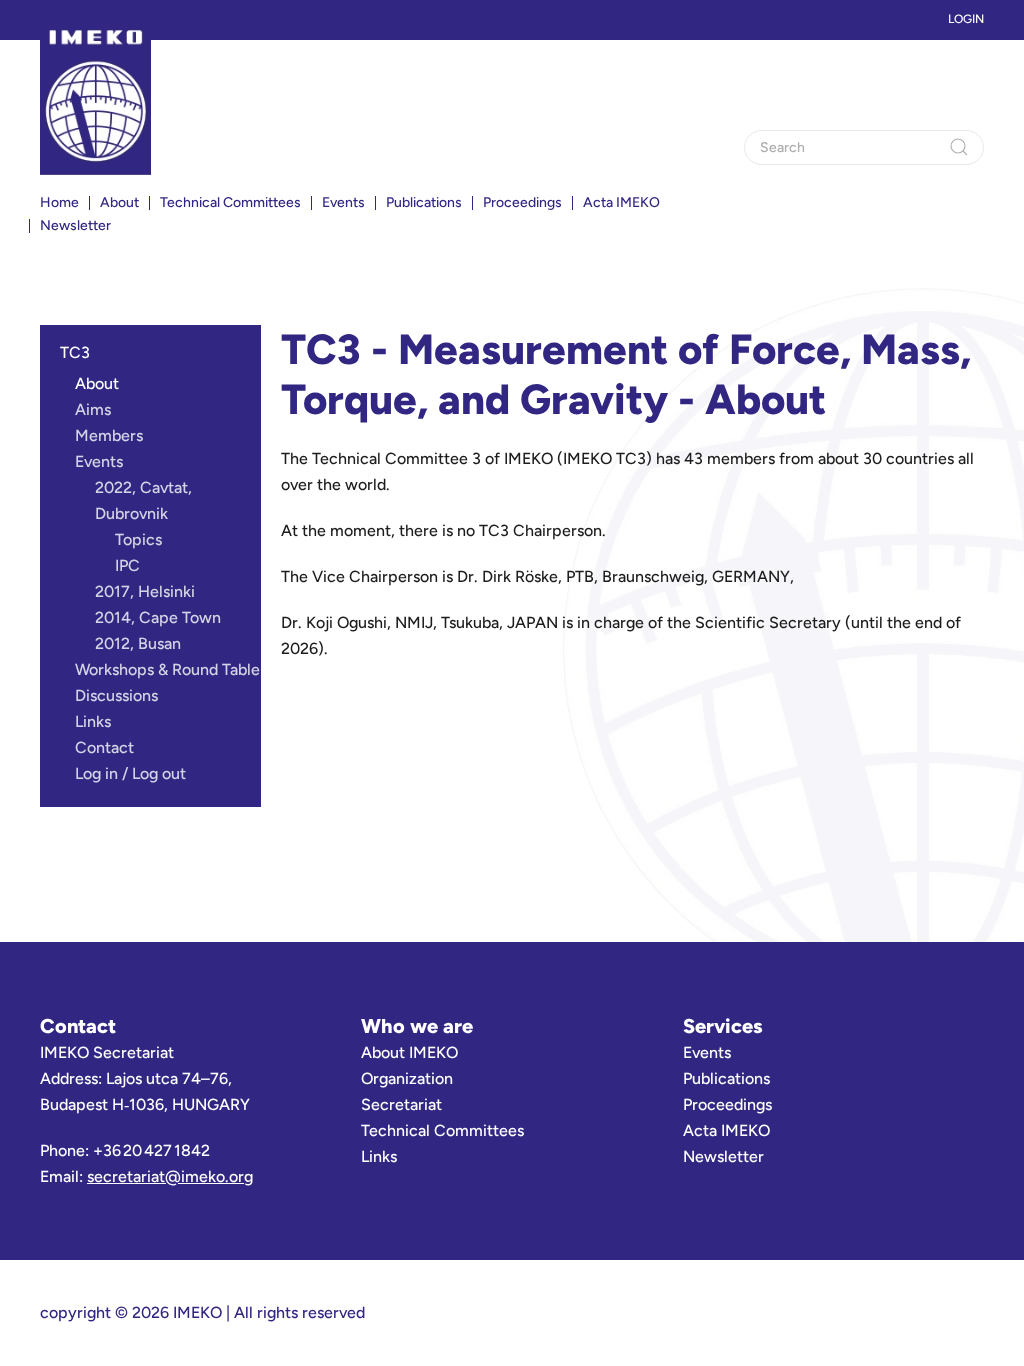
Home (59, 202)
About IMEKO (409, 1052)
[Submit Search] (959, 147)
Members (109, 435)
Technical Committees (442, 1130)
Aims (93, 409)
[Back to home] (95, 100)
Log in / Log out (130, 773)
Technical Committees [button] (230, 202)
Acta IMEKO (621, 202)
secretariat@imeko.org (170, 1176)
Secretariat (401, 1104)
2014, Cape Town (158, 617)
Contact (104, 747)
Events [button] (343, 202)
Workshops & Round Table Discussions (167, 682)
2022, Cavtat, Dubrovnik (143, 500)
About (119, 202)
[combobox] (864, 147)
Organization (407, 1078)
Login (966, 19)
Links (93, 721)
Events (99, 461)
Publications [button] (424, 202)
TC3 (75, 352)
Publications (726, 1078)
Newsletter (75, 225)
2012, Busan (138, 643)
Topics (138, 539)
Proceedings (522, 202)
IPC (127, 565)
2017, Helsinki (145, 591)
